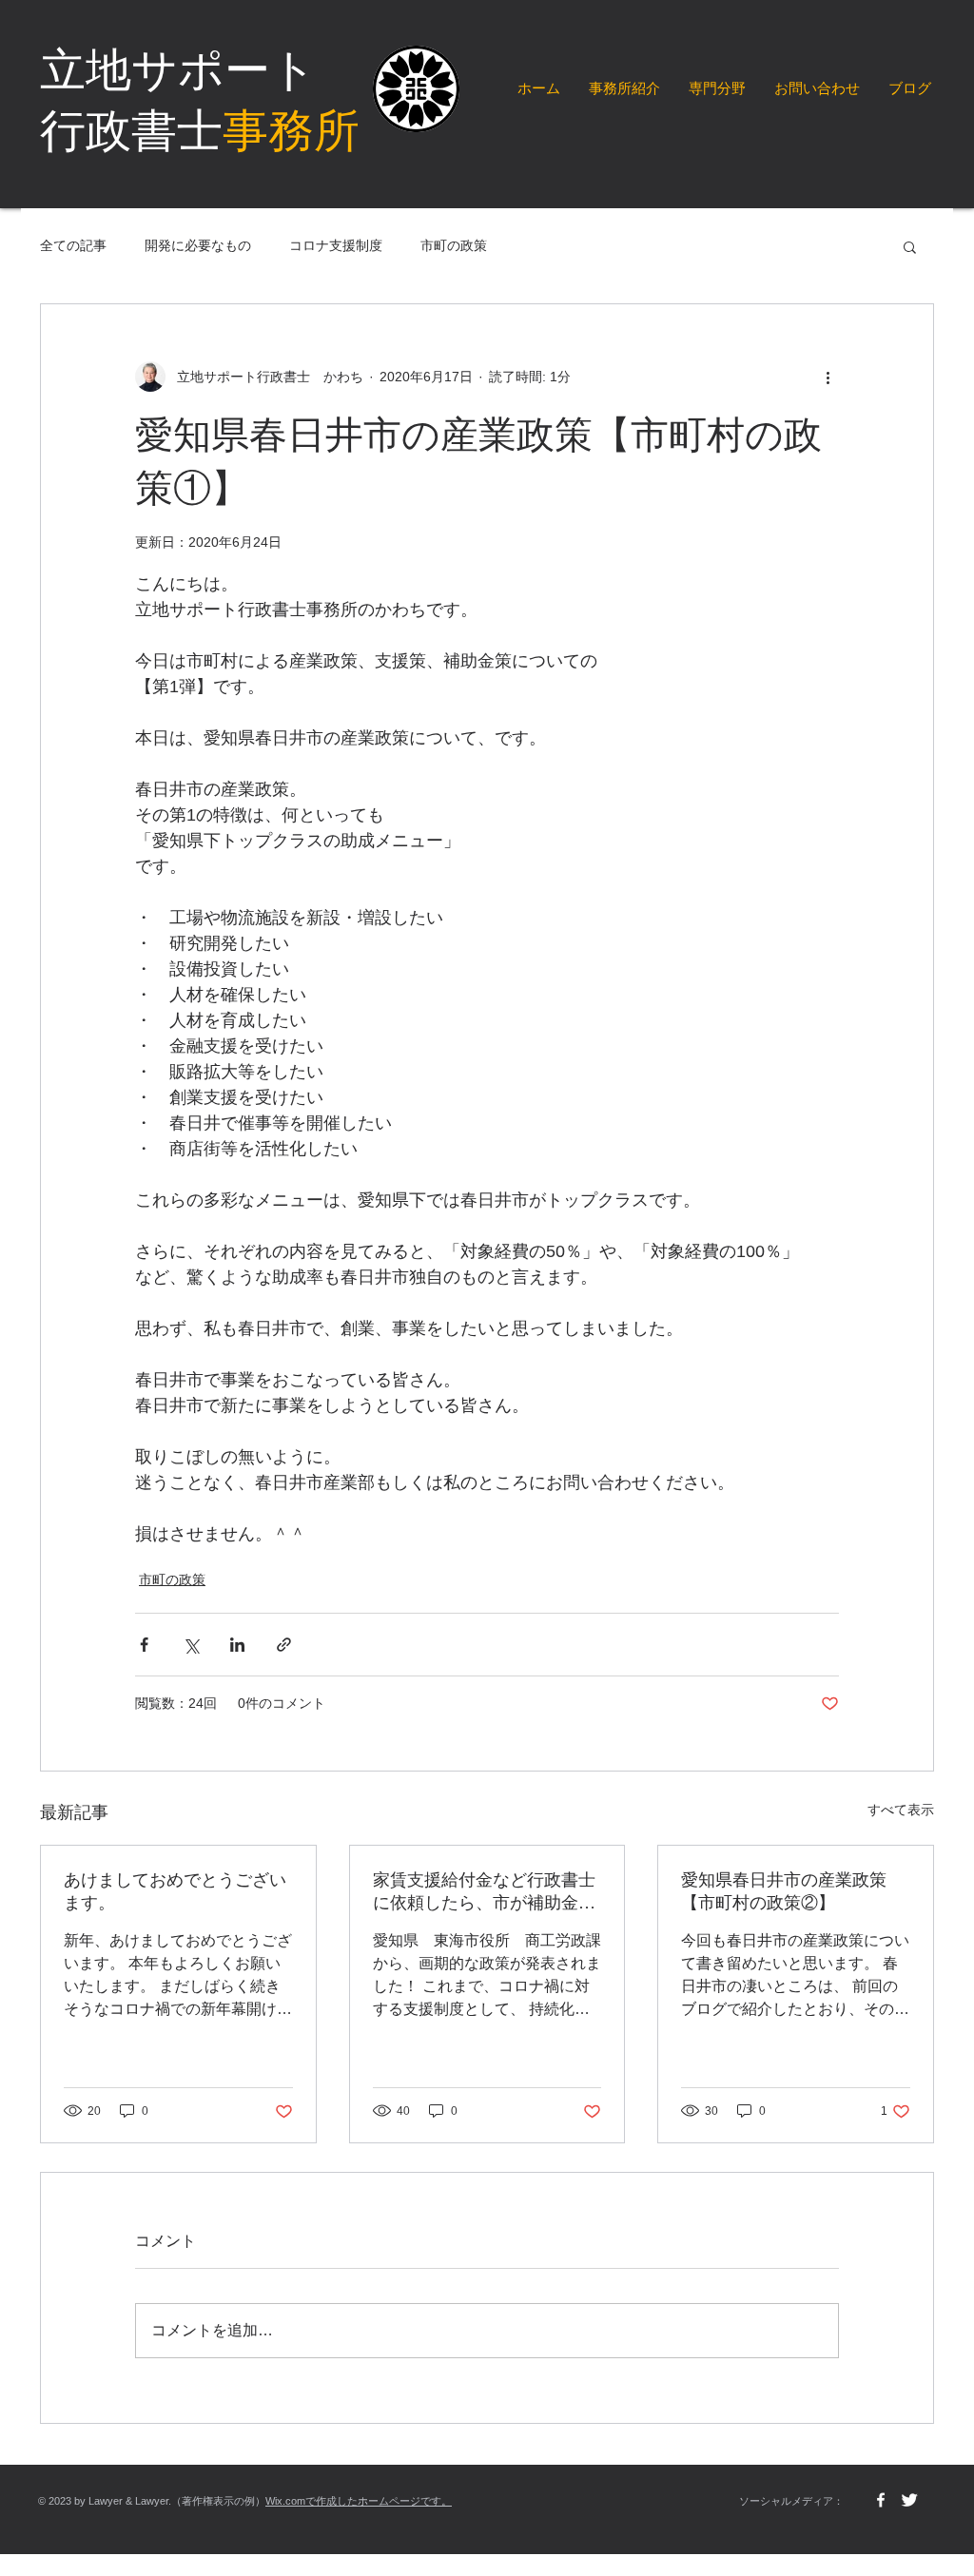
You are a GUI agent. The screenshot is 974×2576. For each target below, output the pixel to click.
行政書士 (200, 131)
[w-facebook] (881, 2500)
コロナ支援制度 (336, 245)
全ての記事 (73, 245)
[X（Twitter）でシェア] (191, 1645)
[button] (910, 246)
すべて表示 (901, 1810)
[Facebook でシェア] (144, 1645)
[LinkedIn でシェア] (237, 1645)
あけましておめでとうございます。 (175, 1891)
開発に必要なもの (198, 245)
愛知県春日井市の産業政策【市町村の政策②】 (784, 1891)
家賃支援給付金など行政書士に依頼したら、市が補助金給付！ (484, 1892)
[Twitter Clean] (909, 2500)
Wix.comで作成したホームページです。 (359, 2501)
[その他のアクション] (828, 377)
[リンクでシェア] (284, 1645)
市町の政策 (454, 245)
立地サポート (178, 70)
